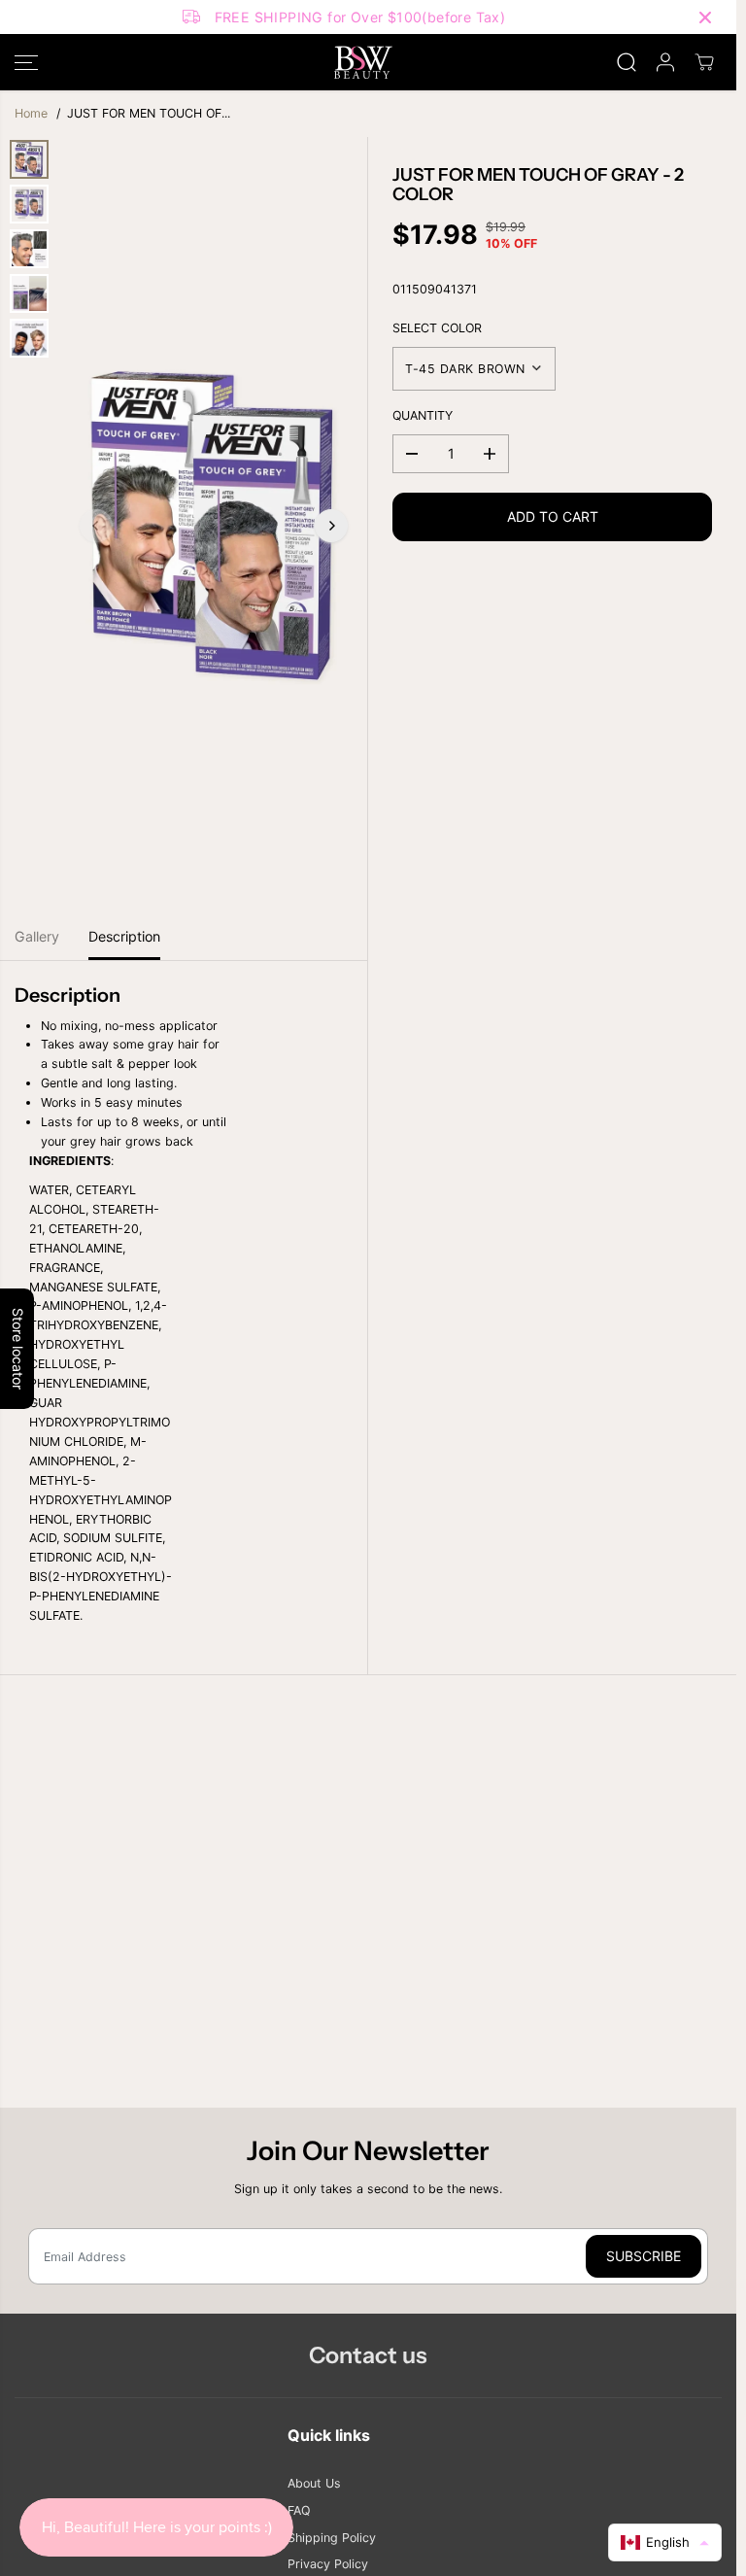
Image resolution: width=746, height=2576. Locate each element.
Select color (437, 328)
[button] (26, 62)
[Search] (627, 62)
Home (31, 113)
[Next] (331, 526)
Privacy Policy (328, 2564)
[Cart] (704, 62)
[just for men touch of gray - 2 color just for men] (214, 526)
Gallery (37, 936)
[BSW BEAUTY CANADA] (363, 62)
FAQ (299, 2510)
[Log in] (665, 62)
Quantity (423, 415)
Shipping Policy (332, 2538)
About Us (314, 2483)
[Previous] (96, 526)
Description (124, 936)
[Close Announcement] (705, 17)
